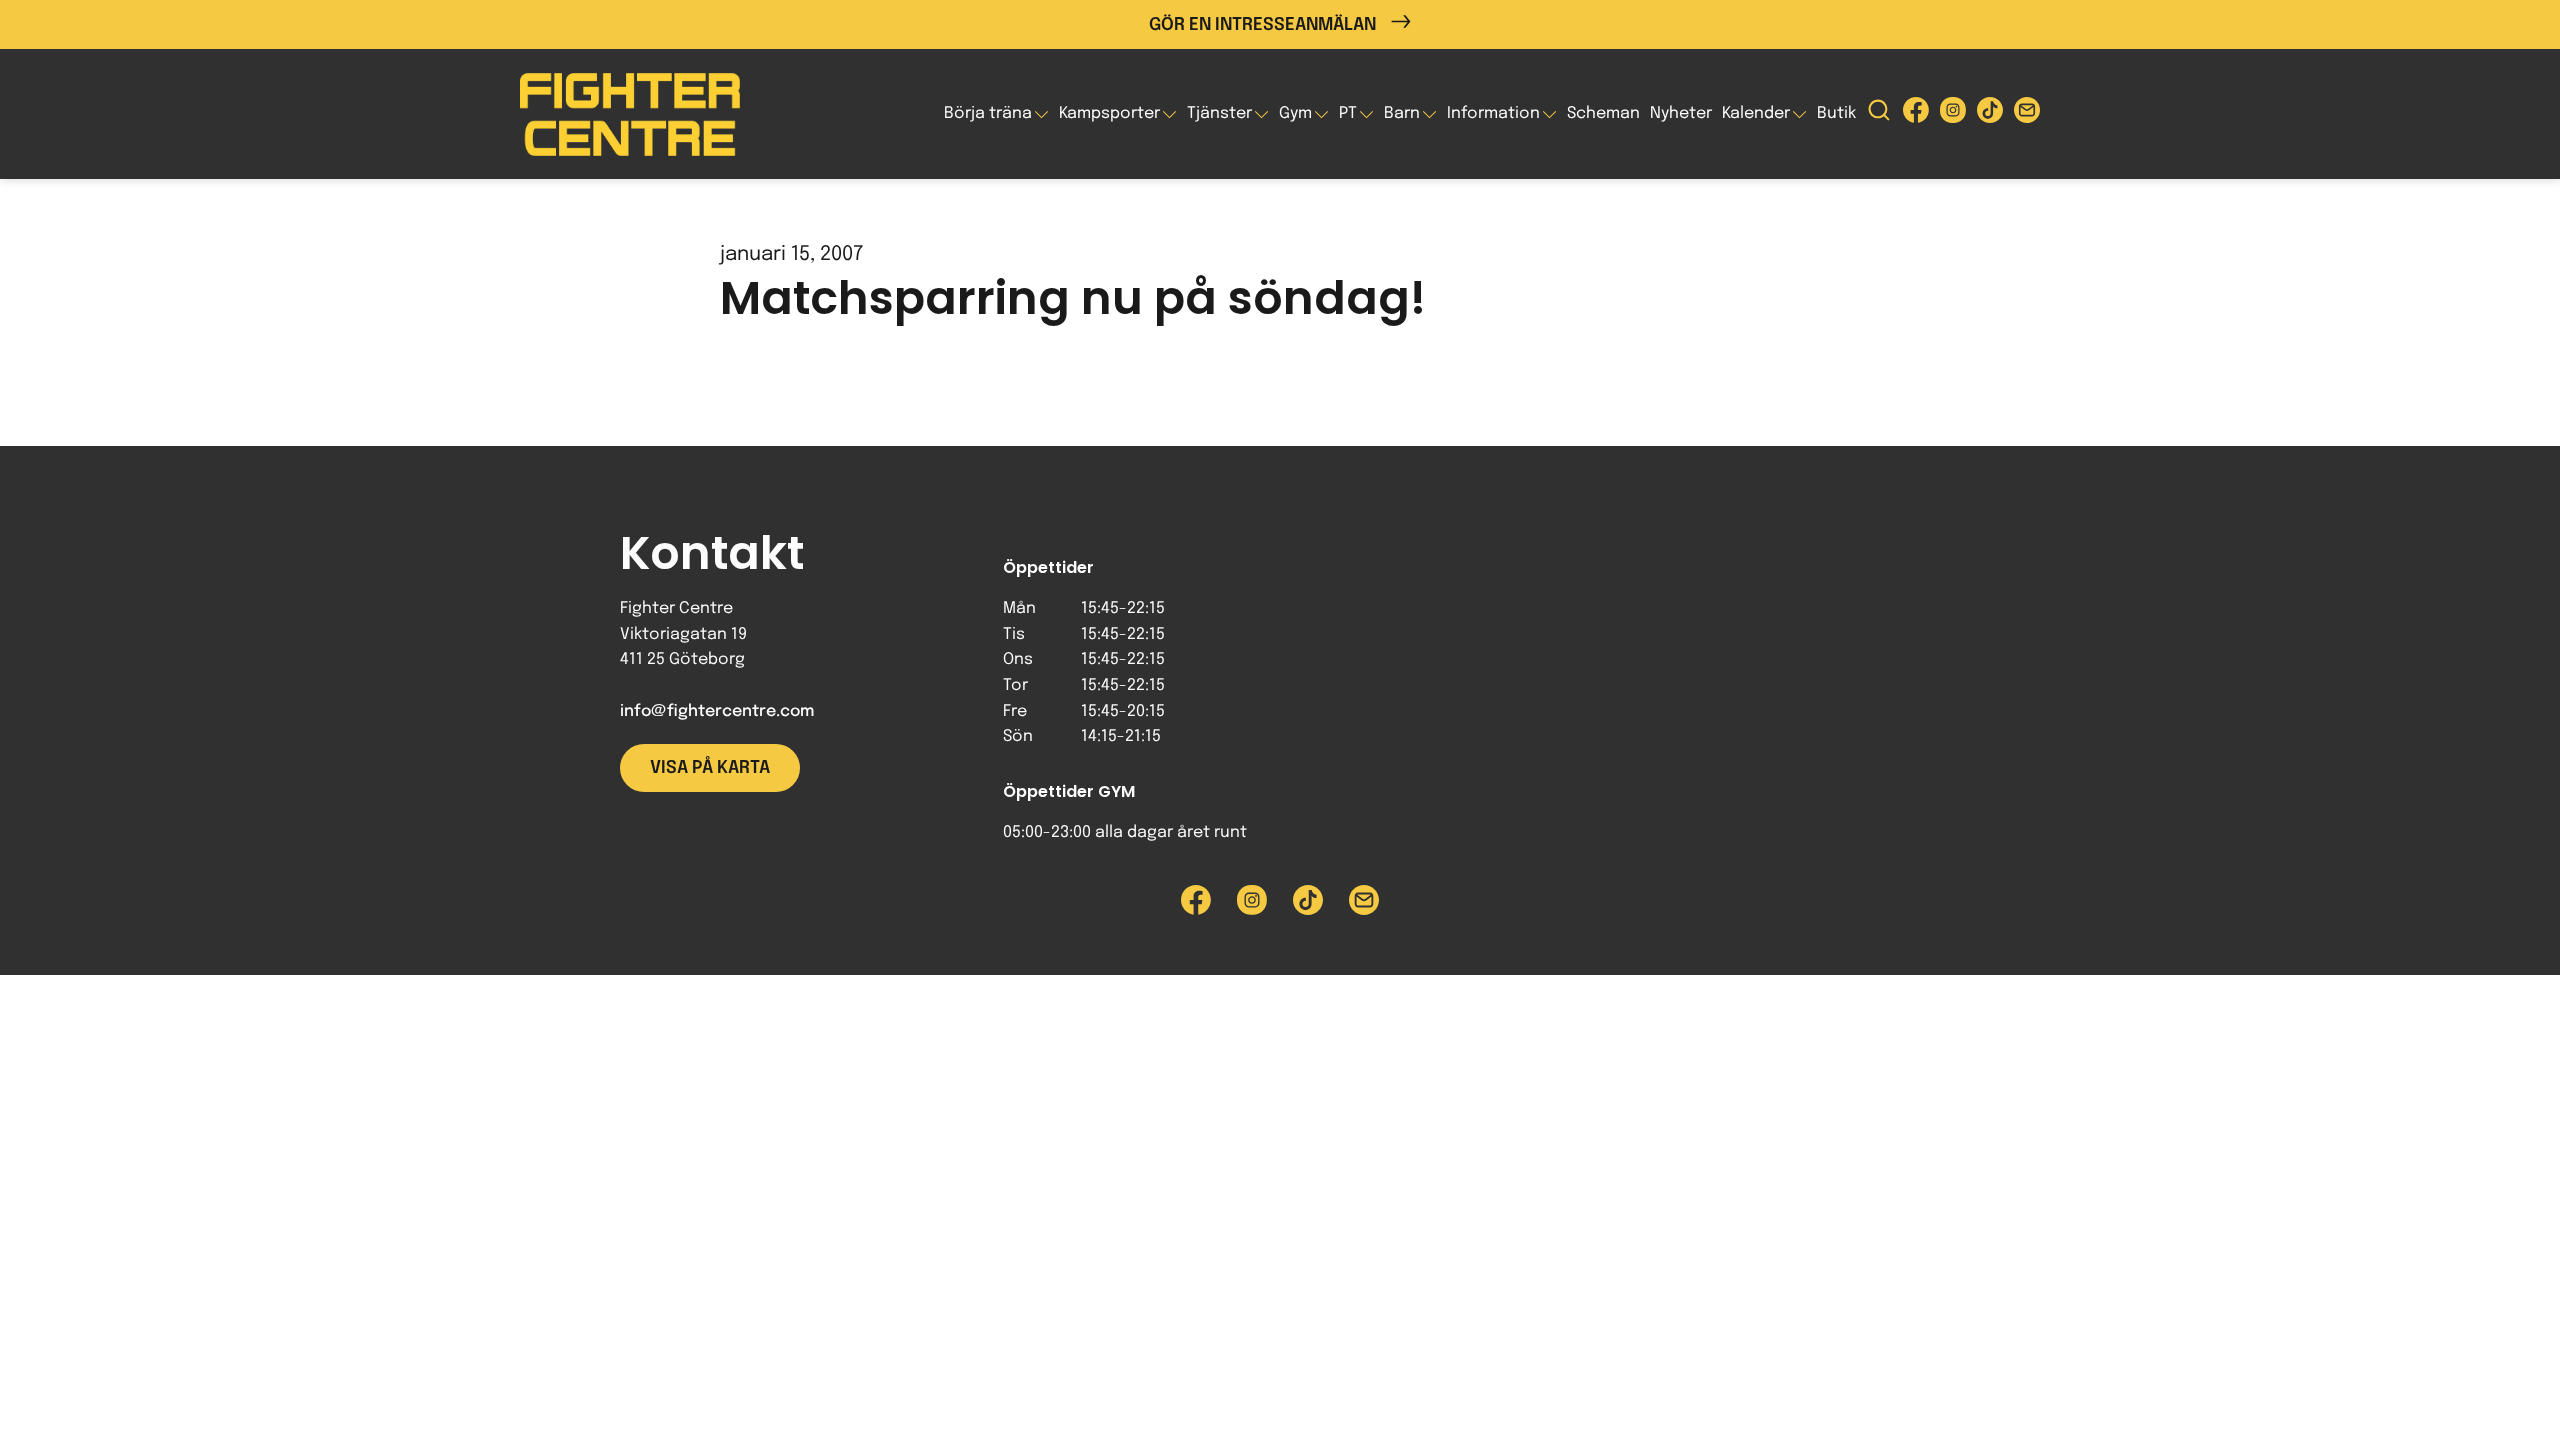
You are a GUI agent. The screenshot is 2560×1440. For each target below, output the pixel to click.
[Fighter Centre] (630, 114)
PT (1348, 113)
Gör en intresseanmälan (1262, 25)
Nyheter (1681, 113)
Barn (1402, 113)
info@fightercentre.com (717, 711)
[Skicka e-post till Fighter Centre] (2027, 114)
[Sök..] (1879, 114)
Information (1493, 113)
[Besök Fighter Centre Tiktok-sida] (1990, 114)
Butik (1836, 113)
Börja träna (988, 113)
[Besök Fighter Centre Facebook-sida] (1916, 114)
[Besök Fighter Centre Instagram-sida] (1953, 114)
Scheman (1603, 113)
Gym (1295, 113)
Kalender (1756, 113)
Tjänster (1219, 113)
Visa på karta (710, 768)
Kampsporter (1109, 113)
